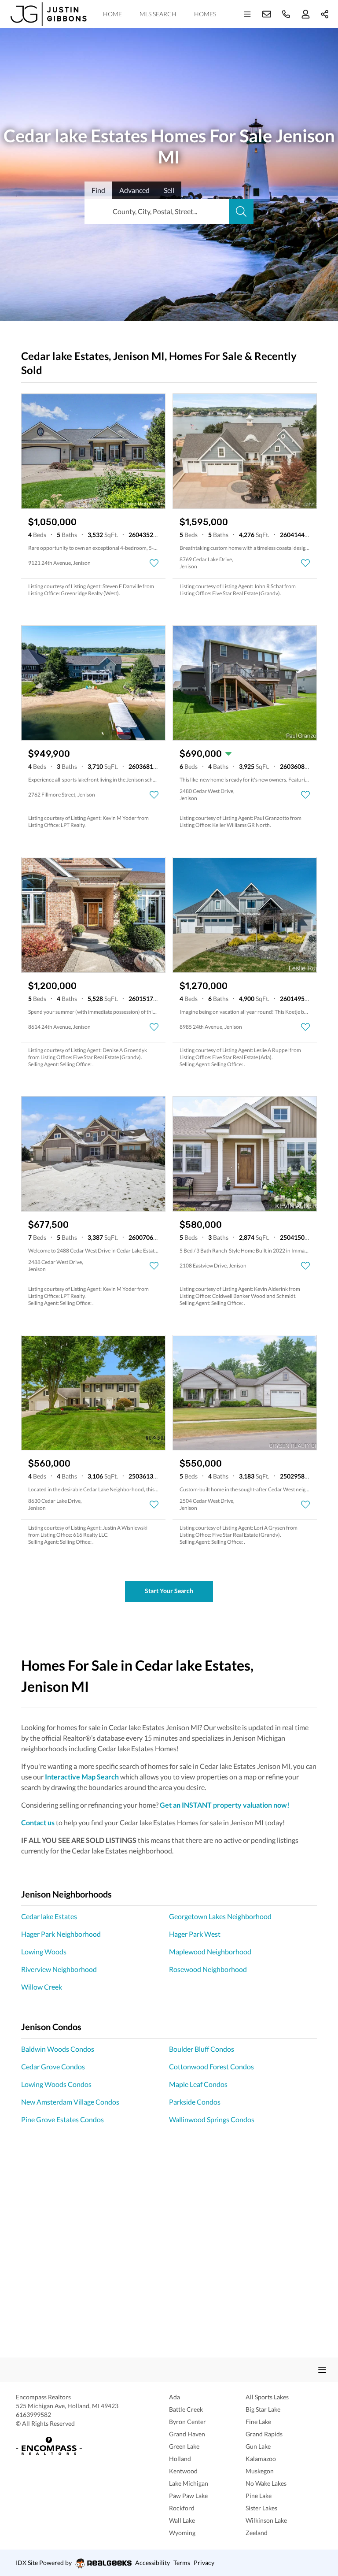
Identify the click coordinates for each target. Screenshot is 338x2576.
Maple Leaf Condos (198, 2084)
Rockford (182, 2508)
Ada (175, 2397)
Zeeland (257, 2533)
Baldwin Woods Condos (58, 2049)
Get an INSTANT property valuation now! (225, 1805)
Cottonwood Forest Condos (211, 2066)
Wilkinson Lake (266, 2520)
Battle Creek (186, 2409)
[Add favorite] (154, 563)
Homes (205, 14)
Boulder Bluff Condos (202, 2049)
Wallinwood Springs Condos (212, 2119)
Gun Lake (258, 2446)
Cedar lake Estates (49, 1916)
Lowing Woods (44, 1951)
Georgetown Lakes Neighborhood (220, 1916)
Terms (182, 2563)
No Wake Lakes (266, 2483)
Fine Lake (258, 2422)
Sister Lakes (261, 2508)
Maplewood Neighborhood (210, 1951)
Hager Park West (195, 1934)
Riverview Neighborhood (59, 1969)
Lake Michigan (189, 2483)
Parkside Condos (195, 2102)
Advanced (134, 190)
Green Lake (184, 2446)
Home (112, 14)
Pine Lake (259, 2496)
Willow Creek (42, 1987)
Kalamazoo (261, 2459)
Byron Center (187, 2422)
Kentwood (183, 2471)
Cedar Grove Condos (53, 2066)
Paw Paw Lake (188, 2496)
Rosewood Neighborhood (208, 1969)
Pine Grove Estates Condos (62, 2119)
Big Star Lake (263, 2409)
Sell (169, 190)
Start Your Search (169, 1591)
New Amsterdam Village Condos (70, 2102)
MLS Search (158, 14)
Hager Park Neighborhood (61, 1934)
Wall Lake (182, 2520)
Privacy (204, 2563)
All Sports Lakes (267, 2397)
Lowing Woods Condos (56, 2084)
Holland (180, 2459)
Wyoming (182, 2533)
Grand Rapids (264, 2434)
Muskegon (260, 2471)
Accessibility (152, 2563)
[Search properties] (241, 211)
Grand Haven (187, 2434)
